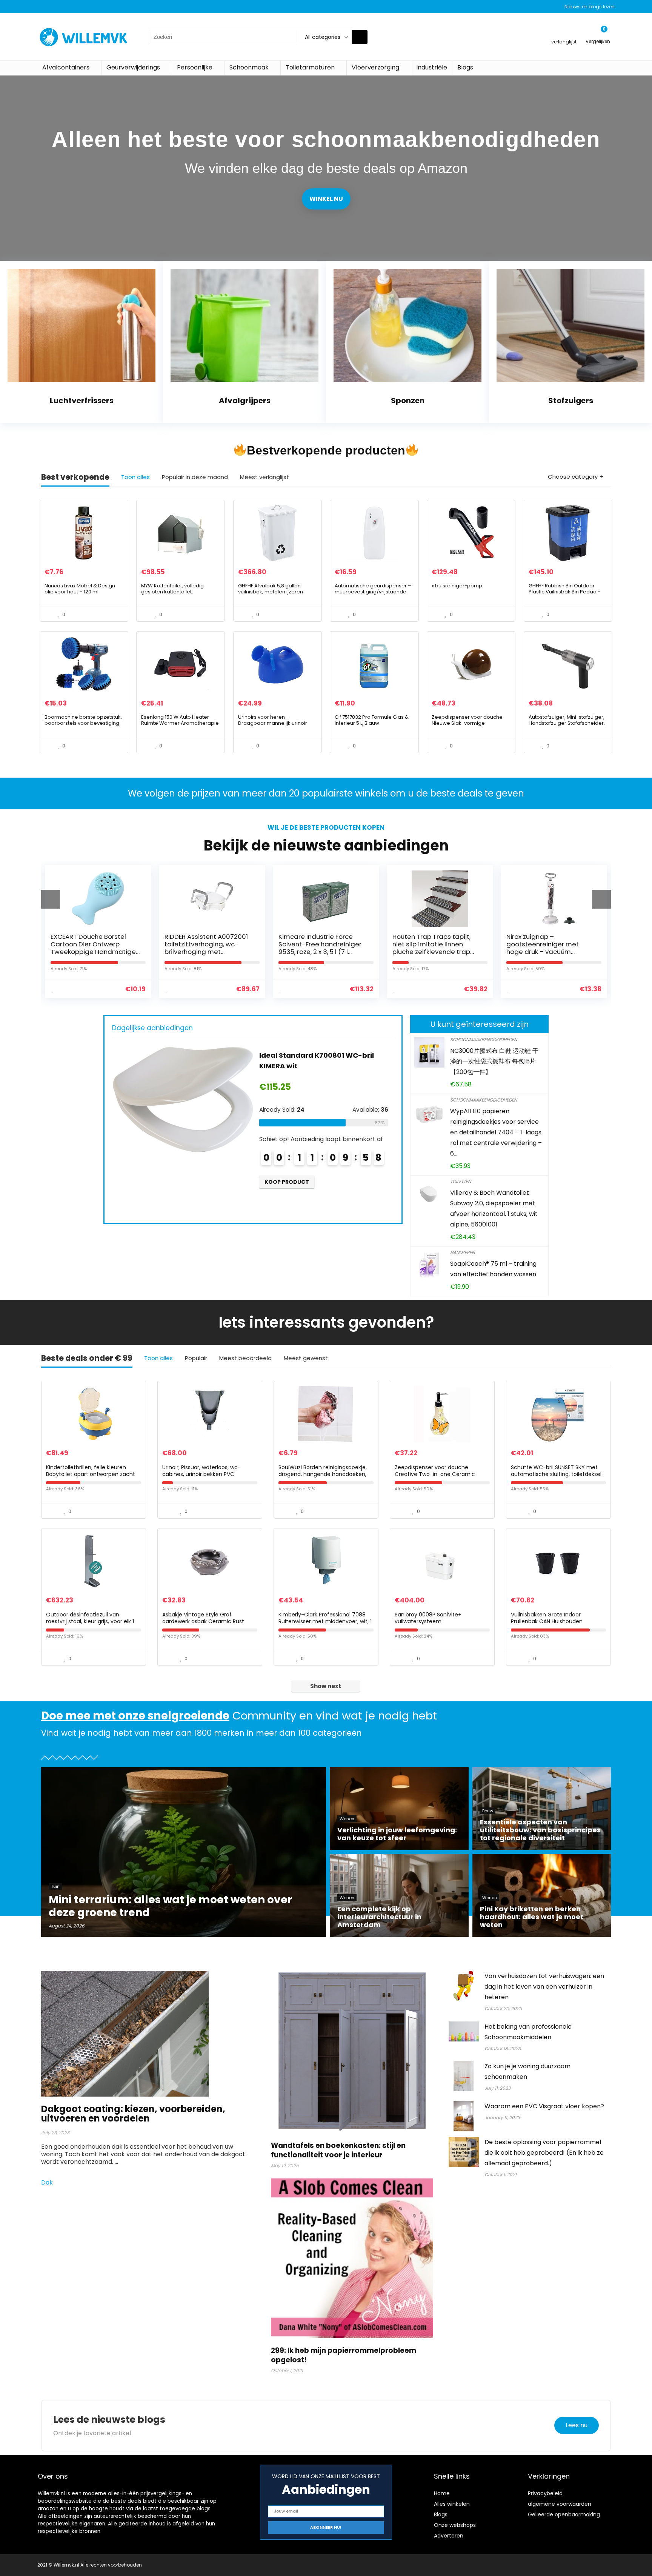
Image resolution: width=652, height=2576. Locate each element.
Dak (48, 2182)
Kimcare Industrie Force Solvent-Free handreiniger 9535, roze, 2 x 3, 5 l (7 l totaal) (206, 948)
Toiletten (461, 1181)
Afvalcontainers (66, 67)
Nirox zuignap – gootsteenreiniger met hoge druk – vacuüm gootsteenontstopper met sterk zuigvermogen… (434, 952)
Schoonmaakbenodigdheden (484, 1039)
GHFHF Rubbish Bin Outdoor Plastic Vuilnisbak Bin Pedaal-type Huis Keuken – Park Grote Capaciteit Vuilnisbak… (565, 595)
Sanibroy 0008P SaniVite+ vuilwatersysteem (547, 940)
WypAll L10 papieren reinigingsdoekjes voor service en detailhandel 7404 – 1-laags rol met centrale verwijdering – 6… (496, 1132)
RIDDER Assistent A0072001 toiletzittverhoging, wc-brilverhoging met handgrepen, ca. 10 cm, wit (92, 948)
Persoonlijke (195, 67)
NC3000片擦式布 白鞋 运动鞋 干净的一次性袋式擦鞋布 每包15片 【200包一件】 (494, 1061)
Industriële (432, 67)
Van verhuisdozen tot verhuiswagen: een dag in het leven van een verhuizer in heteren (544, 1987)
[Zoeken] (360, 37)
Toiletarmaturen (310, 67)
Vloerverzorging (375, 67)
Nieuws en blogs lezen (590, 7)
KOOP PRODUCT (287, 1203)
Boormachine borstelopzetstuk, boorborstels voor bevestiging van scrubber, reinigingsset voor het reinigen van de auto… (83, 726)
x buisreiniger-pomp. (457, 586)
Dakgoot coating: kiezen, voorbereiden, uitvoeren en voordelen (133, 2114)
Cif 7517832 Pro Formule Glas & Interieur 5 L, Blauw (372, 720)
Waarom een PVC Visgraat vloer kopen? (544, 2106)
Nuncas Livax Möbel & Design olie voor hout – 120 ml (80, 589)
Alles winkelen (452, 2504)
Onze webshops (455, 2525)
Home (442, 2493)
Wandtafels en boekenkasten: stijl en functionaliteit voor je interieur (338, 2150)
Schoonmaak (249, 67)
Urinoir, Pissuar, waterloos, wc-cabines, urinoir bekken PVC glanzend (201, 1474)
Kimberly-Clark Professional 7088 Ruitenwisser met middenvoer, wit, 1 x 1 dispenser (325, 1621)
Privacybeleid (545, 2493)
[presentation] (51, 899)
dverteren (450, 2536)
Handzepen (462, 1252)
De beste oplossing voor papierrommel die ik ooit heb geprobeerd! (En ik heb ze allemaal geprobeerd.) (544, 2153)
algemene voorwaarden (560, 2504)
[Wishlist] (564, 33)
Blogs (465, 67)
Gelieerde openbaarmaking (564, 2514)
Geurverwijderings (133, 67)
